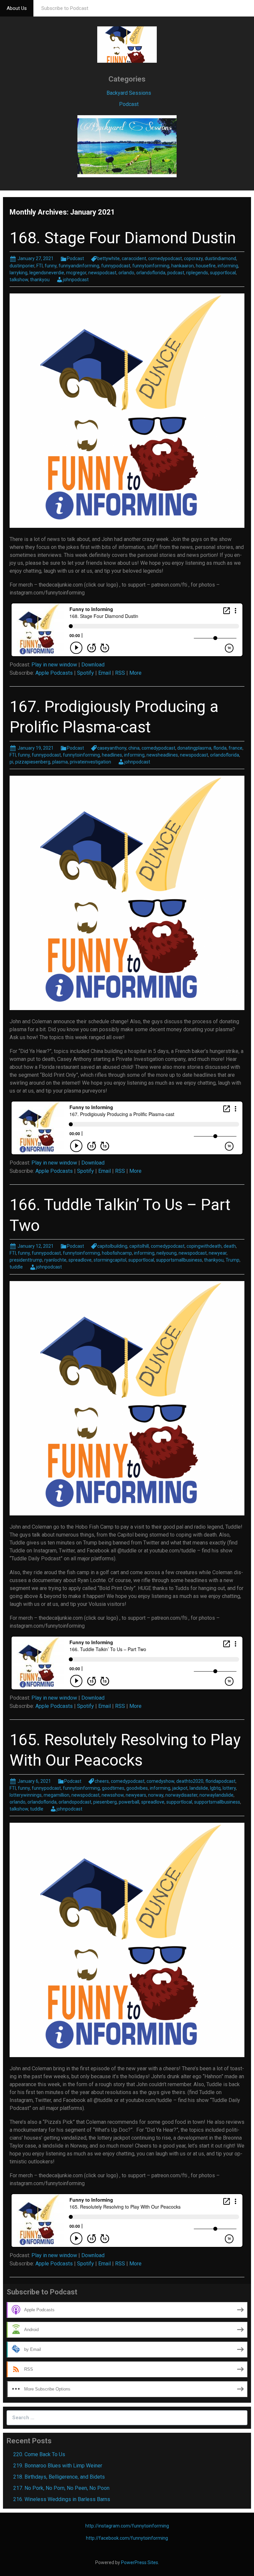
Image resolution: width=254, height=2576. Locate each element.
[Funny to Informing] (127, 44)
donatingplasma (194, 748)
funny (51, 266)
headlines (112, 755)
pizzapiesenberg (33, 762)
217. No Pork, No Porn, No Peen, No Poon (61, 2488)
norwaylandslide (216, 1795)
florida (220, 748)
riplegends (197, 273)
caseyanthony (112, 748)
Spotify (85, 673)
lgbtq (215, 1788)
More (135, 673)
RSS (120, 673)
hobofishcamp (117, 1253)
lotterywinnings (26, 1795)
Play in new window (54, 665)
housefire (206, 266)
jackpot (180, 1788)
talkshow (19, 280)
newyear (218, 1253)
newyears (136, 1795)
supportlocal (223, 273)
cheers (102, 1781)
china (134, 748)
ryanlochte (55, 1260)
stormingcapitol (110, 1260)
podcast (176, 273)
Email (105, 673)
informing (228, 266)
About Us (17, 8)
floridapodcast (220, 1781)
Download (93, 665)
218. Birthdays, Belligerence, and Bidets (59, 2477)
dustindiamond (220, 258)
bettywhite (108, 258)
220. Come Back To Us (39, 2454)
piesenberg (105, 1802)
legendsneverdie (47, 273)
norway (156, 1795)
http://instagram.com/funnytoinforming (127, 2526)
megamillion (57, 1795)
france (235, 748)
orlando (126, 273)
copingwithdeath (204, 1246)
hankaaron (183, 266)
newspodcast (102, 273)
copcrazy (193, 258)
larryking (19, 273)
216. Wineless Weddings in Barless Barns (62, 2499)
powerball (129, 1802)
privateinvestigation (90, 762)
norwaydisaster (181, 1795)
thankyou (40, 280)
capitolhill (139, 1246)
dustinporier (22, 266)
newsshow (113, 1795)
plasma (60, 762)
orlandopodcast (75, 1802)
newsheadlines (162, 755)
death (230, 1246)
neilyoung (167, 1253)
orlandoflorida (151, 273)
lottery (229, 1788)
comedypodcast (165, 258)
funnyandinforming (79, 266)
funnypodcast (116, 266)
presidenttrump (26, 1260)
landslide (199, 1788)
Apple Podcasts (54, 673)
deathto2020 (190, 1781)
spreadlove (80, 1260)
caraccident (134, 258)
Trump (233, 1260)
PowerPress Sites (140, 2562)
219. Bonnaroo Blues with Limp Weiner (58, 2466)
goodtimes (113, 1788)
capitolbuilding (112, 1246)
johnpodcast (76, 280)
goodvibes (137, 1788)
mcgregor (76, 273)
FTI (40, 266)
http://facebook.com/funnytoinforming (127, 2538)
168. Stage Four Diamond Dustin (123, 238)
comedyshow (160, 1781)
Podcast (129, 104)
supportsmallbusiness (179, 1260)
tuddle (16, 1267)
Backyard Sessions (129, 93)
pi (11, 762)
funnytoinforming (151, 266)
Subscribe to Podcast (65, 8)
